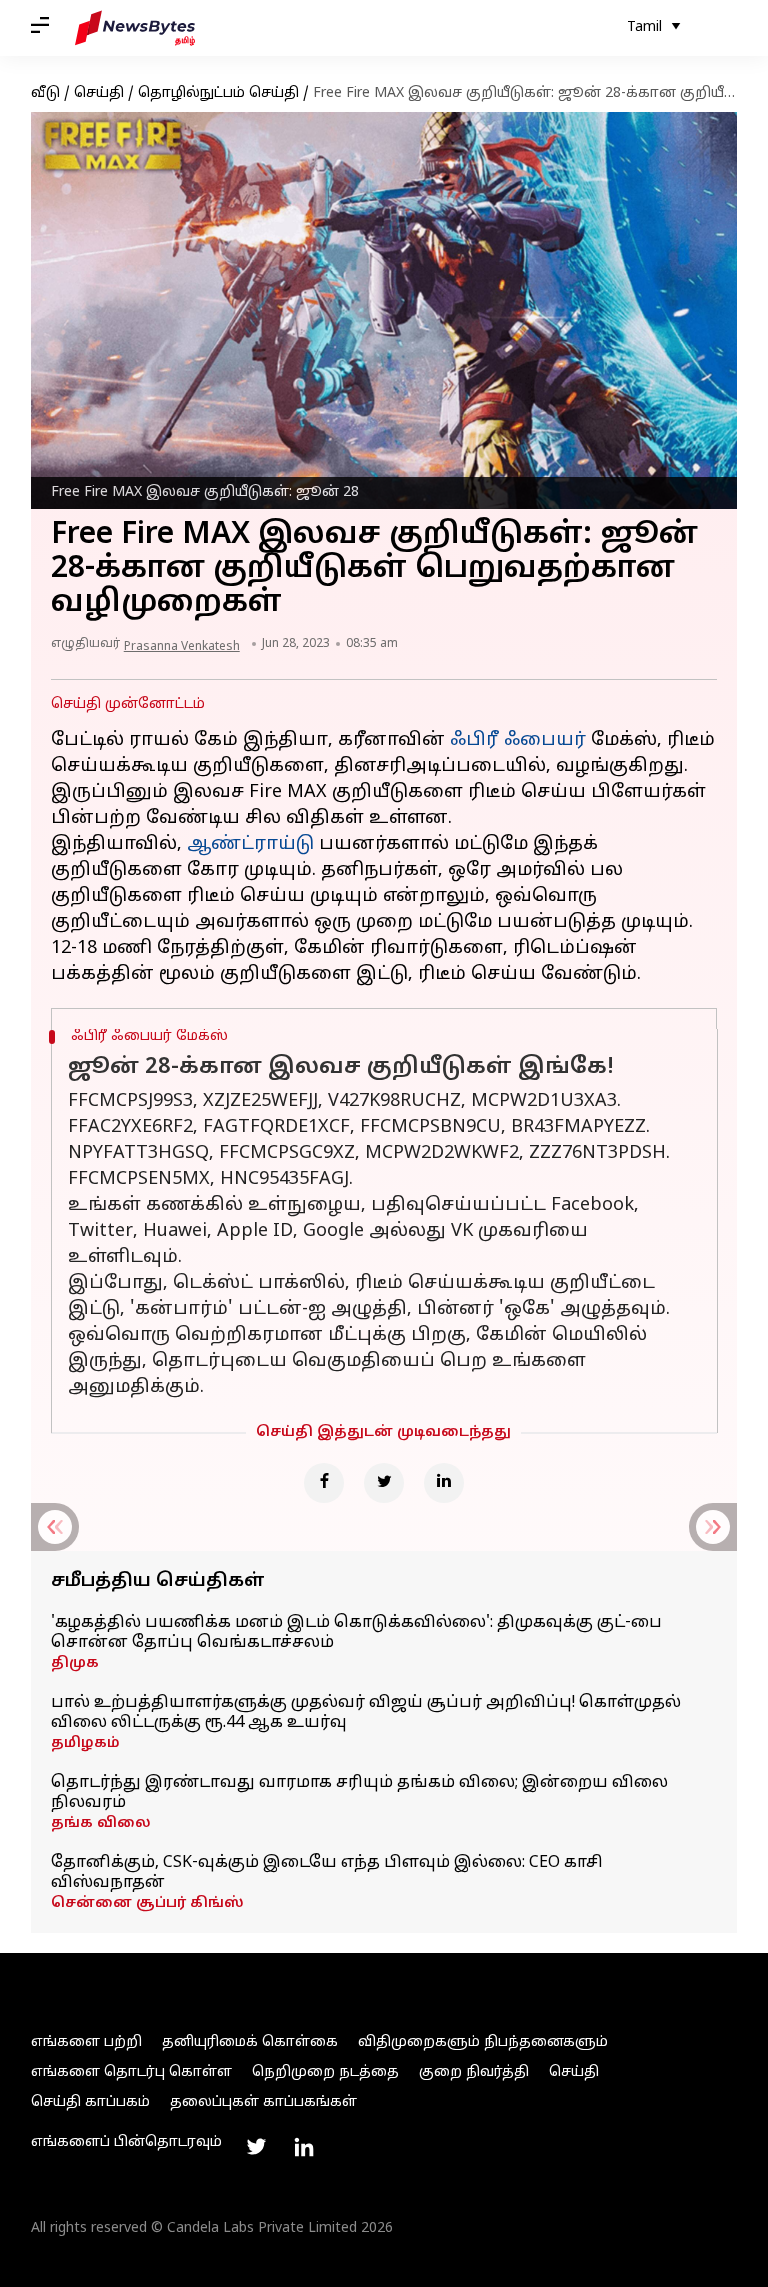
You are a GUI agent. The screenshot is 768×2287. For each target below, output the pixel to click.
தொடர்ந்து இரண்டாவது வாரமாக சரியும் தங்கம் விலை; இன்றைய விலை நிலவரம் (359, 1793)
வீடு (45, 93)
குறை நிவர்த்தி (474, 2072)
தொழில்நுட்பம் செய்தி (218, 93)
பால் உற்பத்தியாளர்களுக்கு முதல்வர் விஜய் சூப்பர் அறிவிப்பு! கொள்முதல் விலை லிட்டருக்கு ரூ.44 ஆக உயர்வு (366, 1713)
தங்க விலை (101, 1823)
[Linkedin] (444, 1483)
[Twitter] (384, 1483)
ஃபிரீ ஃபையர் (518, 740)
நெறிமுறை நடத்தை (325, 2072)
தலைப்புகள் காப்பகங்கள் (263, 2102)
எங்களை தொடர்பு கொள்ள (131, 2072)
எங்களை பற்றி (86, 2042)
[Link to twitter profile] (256, 2147)
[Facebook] (324, 1483)
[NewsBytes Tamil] (135, 28)
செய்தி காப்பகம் (90, 2102)
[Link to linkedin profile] (304, 2147)
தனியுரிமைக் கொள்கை (250, 2042)
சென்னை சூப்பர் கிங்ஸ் (147, 1903)
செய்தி (99, 93)
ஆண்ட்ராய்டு (250, 844)
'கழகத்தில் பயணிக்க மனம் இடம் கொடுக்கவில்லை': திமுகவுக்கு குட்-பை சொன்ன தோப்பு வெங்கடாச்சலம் (356, 1633)
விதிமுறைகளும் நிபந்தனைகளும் (483, 2042)
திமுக (75, 1663)
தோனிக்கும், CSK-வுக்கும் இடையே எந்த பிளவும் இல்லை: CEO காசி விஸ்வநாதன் (327, 1873)
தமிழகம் (85, 1743)
